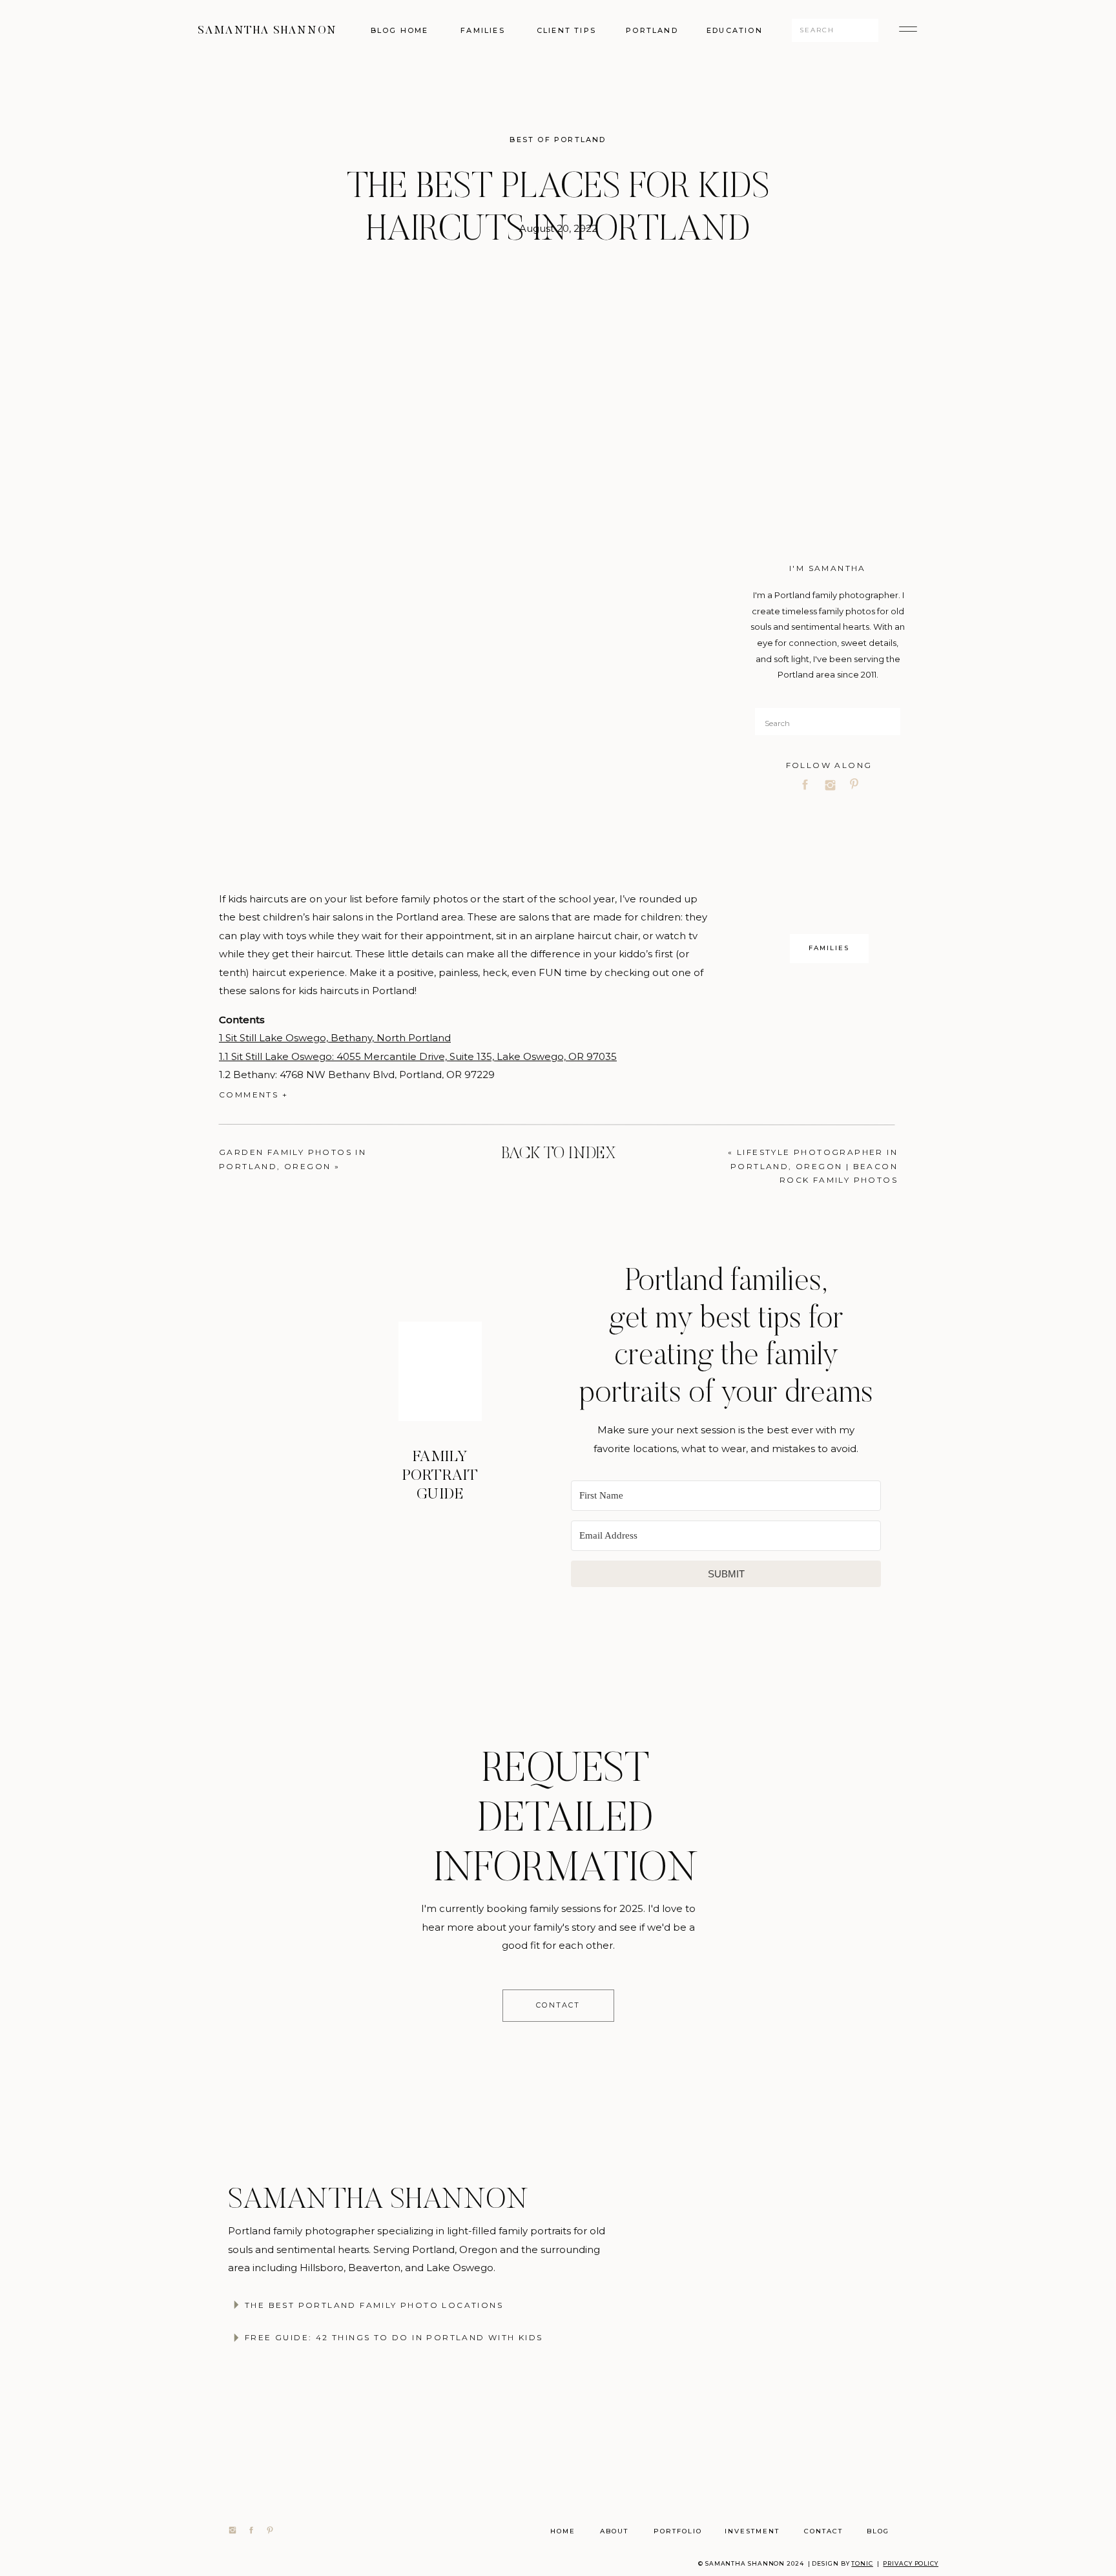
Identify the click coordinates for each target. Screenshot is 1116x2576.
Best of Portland (558, 140)
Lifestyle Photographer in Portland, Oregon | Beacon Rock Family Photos (814, 1166)
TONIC (862, 2563)
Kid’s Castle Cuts (464, 2029)
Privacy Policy (911, 2563)
